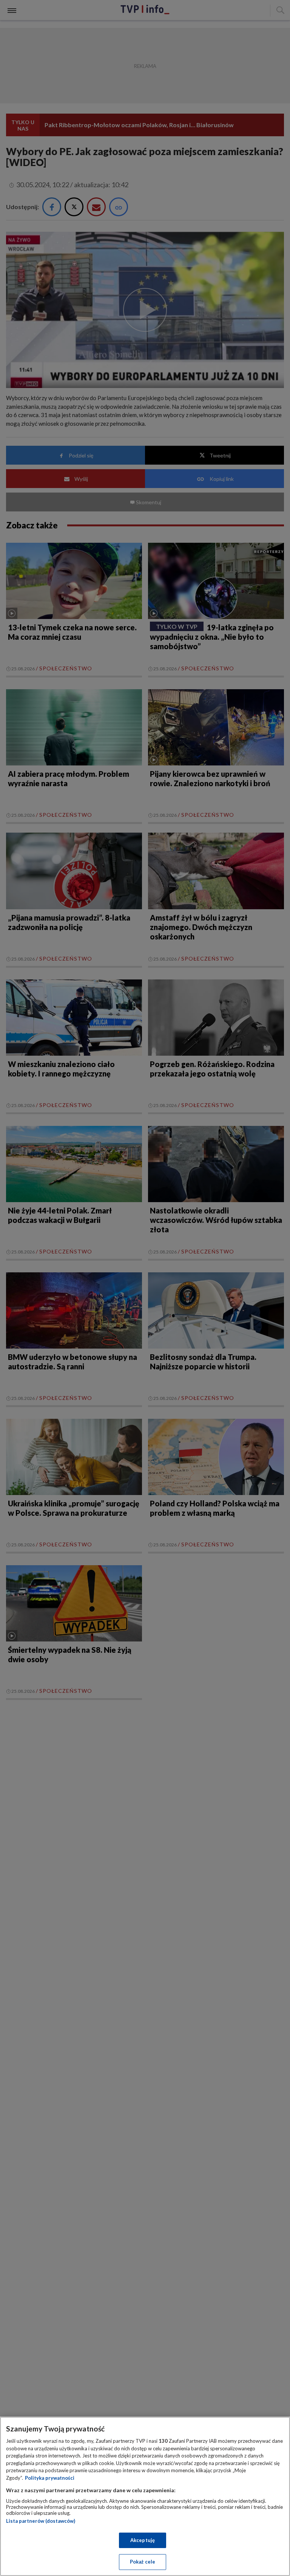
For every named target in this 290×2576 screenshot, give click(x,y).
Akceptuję (143, 2540)
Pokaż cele (143, 2562)
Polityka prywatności (50, 2478)
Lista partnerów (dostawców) (41, 2521)
